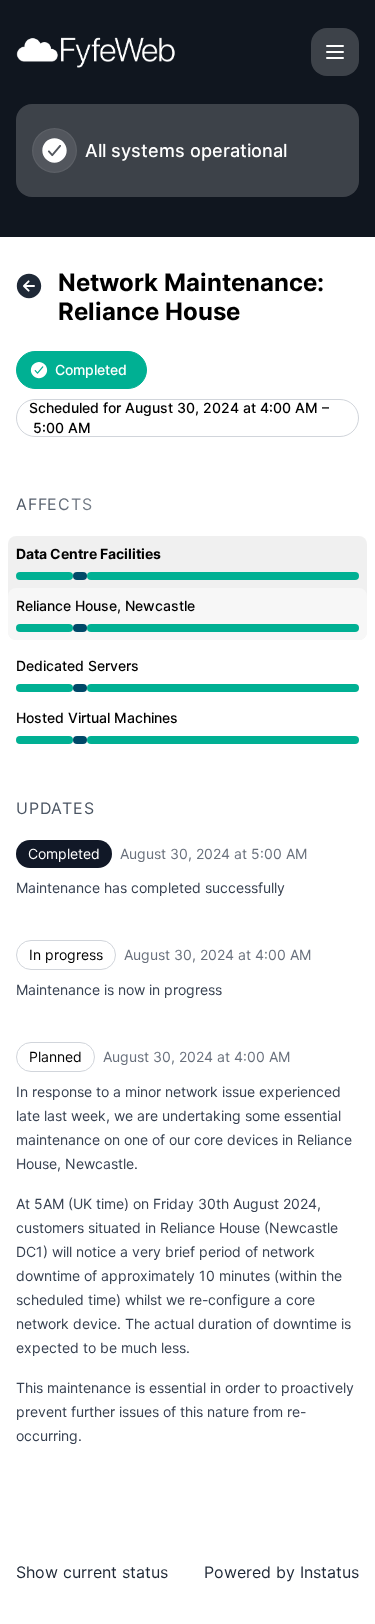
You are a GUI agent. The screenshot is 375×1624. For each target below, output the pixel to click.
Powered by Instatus (281, 1572)
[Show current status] (29, 286)
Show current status (92, 1572)
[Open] (335, 52)
